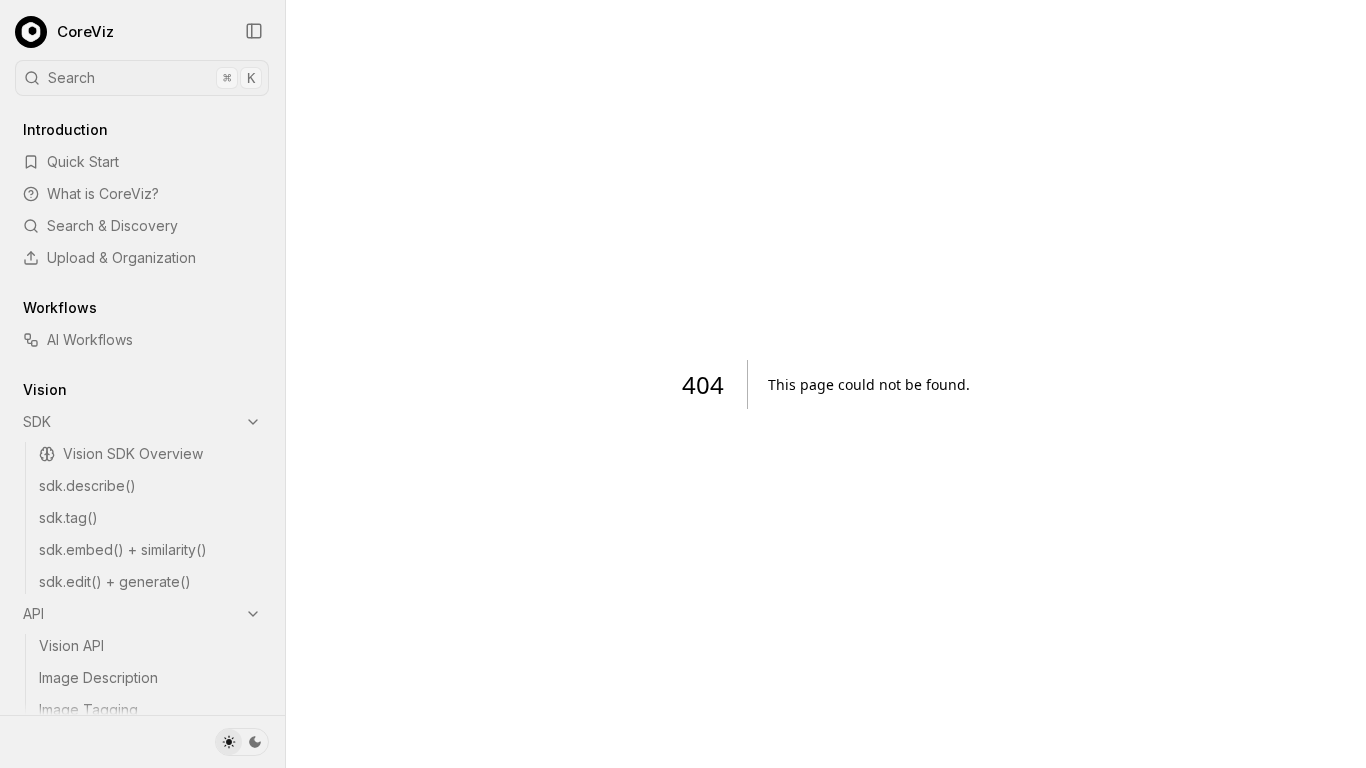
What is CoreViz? (103, 193)
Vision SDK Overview (133, 453)
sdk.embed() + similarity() (123, 549)
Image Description (98, 677)
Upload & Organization (121, 257)
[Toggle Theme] (242, 742)
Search (151, 77)
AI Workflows (90, 339)
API (33, 613)
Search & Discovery (112, 225)
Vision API (71, 645)
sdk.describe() (87, 485)
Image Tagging (88, 709)
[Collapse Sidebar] (254, 31)
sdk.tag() (68, 517)
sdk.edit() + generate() (115, 581)
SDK (37, 421)
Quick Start (83, 161)
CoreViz (85, 31)
